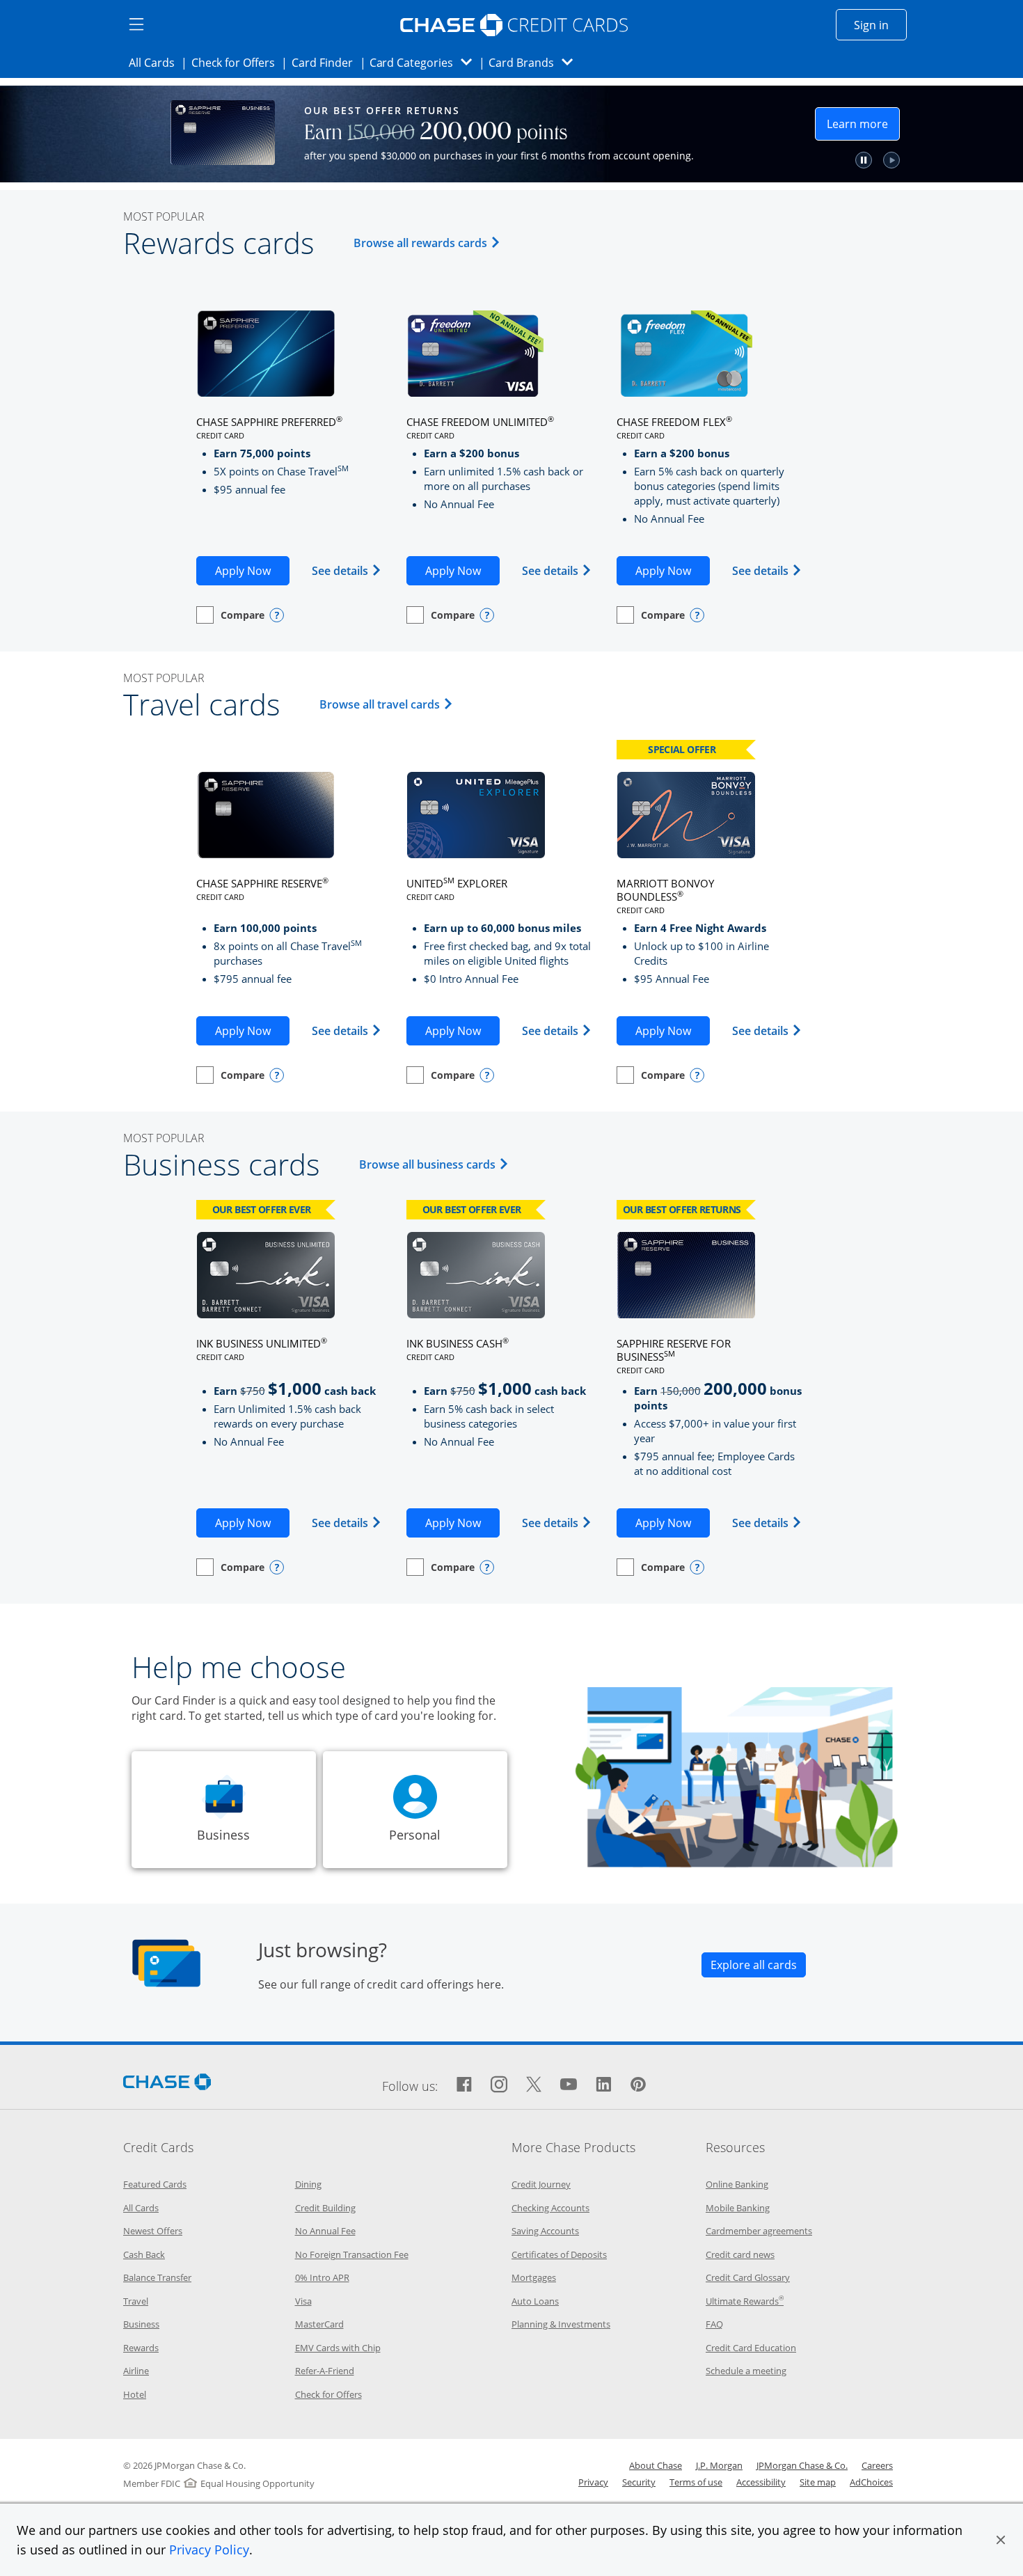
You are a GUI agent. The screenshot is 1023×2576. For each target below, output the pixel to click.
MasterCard (319, 2324)
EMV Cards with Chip (338, 2348)
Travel (136, 2301)
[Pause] (894, 160)
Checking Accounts (550, 2208)
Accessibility (761, 2482)
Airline (136, 2371)
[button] (1001, 2540)
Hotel (135, 2394)
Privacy (593, 2482)
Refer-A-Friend (325, 2371)
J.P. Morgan (719, 2465)
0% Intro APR (322, 2277)
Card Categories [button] (425, 62)
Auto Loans (535, 2301)
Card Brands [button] (535, 62)
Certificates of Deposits (559, 2254)
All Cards (156, 62)
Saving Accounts (545, 2231)
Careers (877, 2465)
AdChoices (871, 2482)
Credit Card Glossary (748, 2277)
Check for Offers (237, 62)
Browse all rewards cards (429, 243)
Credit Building (325, 2208)
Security (639, 2482)
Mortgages (534, 2277)
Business (141, 2324)
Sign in (880, 25)
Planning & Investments (561, 2324)
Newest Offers (153, 2231)
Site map (818, 2482)
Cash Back (144, 2254)
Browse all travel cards (388, 704)
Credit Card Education (751, 2348)
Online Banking (737, 2184)
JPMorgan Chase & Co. (802, 2465)
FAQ (714, 2324)
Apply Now (252, 570)
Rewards (141, 2348)
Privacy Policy (209, 2550)
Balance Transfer (157, 2277)
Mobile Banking (738, 2208)
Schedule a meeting (746, 2371)
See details (347, 570)
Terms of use (696, 2482)
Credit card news (740, 2254)
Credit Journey (541, 2184)
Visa (303, 2301)
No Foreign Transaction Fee (352, 2254)
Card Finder (326, 62)
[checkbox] (230, 615)
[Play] (921, 160)
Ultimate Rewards (745, 2301)
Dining (308, 2184)
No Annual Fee (325, 2231)
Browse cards (770, 137)
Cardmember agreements (759, 2231)
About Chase (656, 2465)
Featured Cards (155, 2184)
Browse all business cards (436, 1164)
